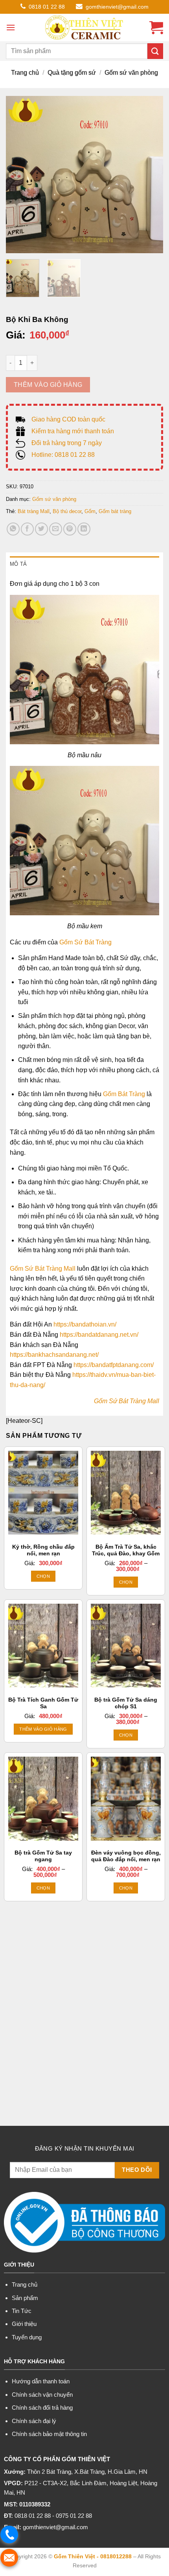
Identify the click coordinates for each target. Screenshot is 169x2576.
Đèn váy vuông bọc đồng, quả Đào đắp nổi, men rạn (126, 1856)
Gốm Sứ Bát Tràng (85, 942)
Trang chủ (25, 73)
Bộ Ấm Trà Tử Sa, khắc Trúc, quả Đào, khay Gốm (126, 1550)
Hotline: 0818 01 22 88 (63, 455)
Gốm (90, 511)
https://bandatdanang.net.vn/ (99, 1335)
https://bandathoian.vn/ (85, 1324)
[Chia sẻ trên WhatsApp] (13, 529)
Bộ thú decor (67, 511)
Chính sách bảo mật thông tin (49, 2434)
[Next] (150, 175)
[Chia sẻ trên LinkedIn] (84, 529)
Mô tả (18, 564)
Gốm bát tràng (115, 511)
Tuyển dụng (27, 2337)
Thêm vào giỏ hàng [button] (43, 1729)
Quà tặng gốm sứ (72, 73)
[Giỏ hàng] (156, 28)
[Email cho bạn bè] (56, 529)
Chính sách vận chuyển (42, 2395)
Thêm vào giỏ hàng (48, 385)
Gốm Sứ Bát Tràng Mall (43, 1269)
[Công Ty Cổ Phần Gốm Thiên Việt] (84, 28)
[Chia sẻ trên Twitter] (41, 529)
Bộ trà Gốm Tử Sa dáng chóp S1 (126, 1703)
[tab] (84, 564)
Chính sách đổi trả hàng (42, 2408)
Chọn (43, 1576)
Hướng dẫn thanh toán (41, 2381)
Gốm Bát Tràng (124, 1094)
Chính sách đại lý (34, 2421)
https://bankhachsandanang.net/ (54, 1355)
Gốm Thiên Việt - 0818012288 (93, 2556)
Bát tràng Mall (34, 511)
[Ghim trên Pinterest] (70, 529)
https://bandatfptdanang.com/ (114, 1365)
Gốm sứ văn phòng (131, 73)
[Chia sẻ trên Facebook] (27, 529)
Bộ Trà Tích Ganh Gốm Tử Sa (43, 1703)
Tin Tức (22, 2311)
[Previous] (19, 175)
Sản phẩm (25, 2298)
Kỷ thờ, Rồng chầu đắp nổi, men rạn (43, 1550)
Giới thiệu (24, 2324)
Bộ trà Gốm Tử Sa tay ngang (43, 1856)
